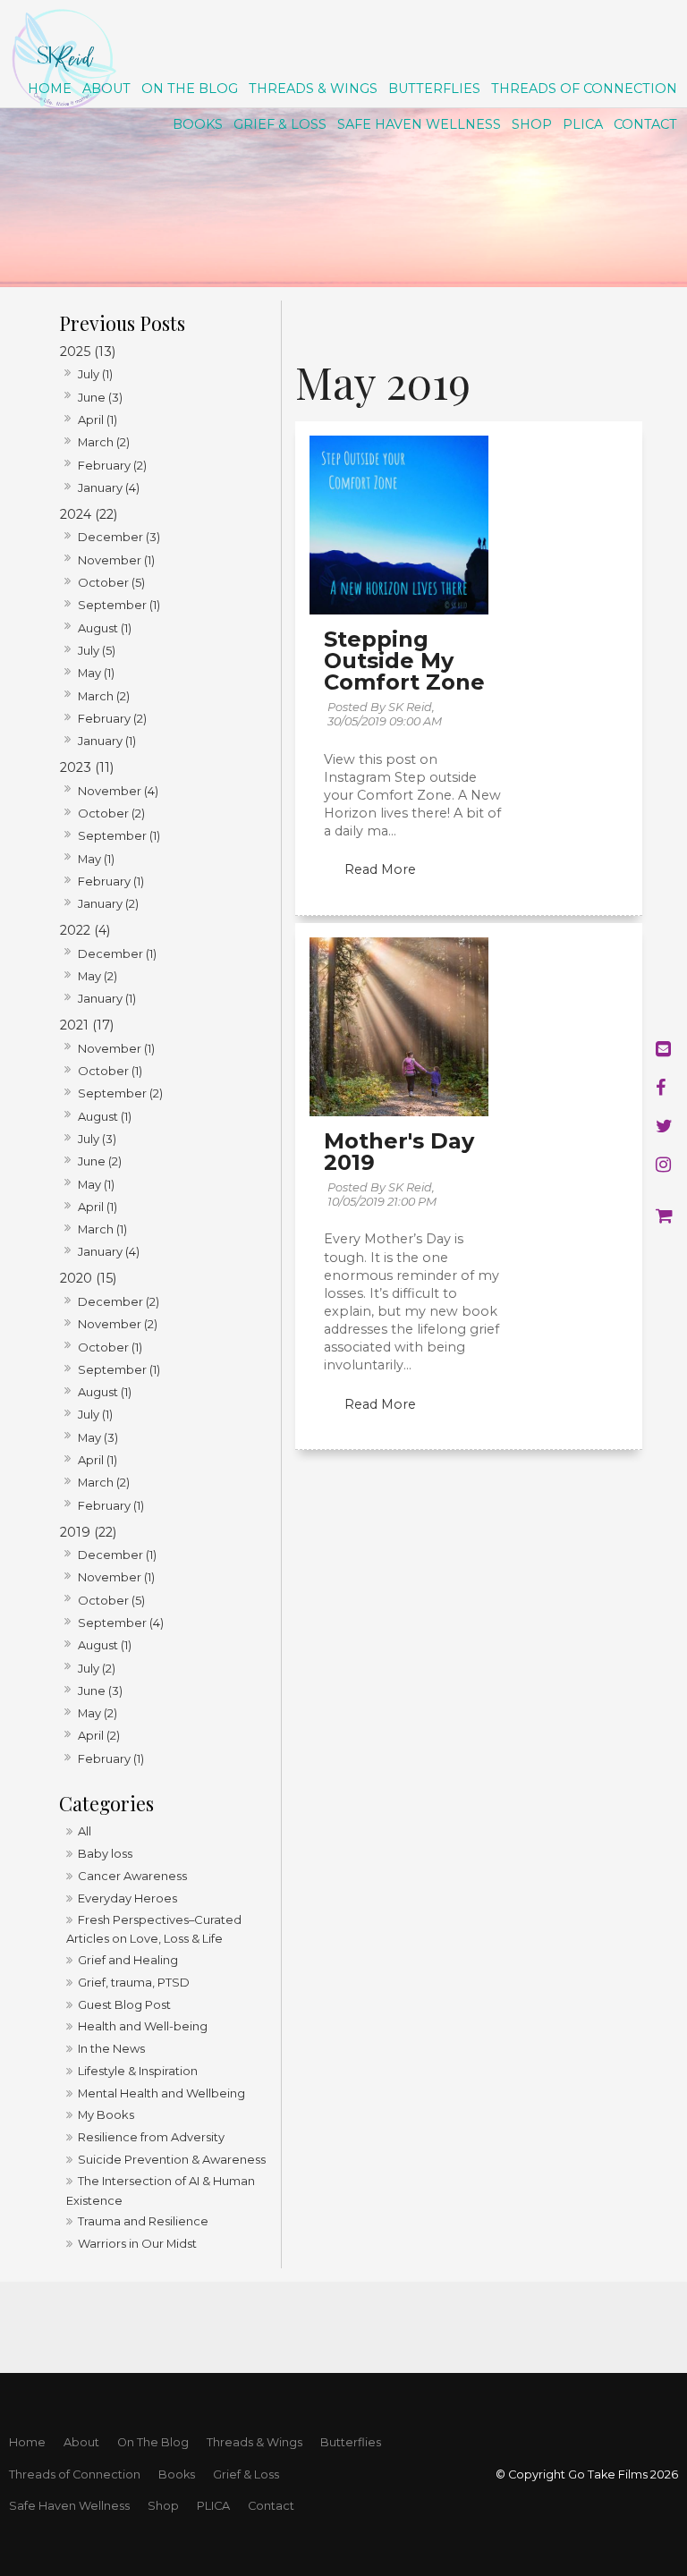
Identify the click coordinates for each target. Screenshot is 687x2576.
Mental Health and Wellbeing (161, 2093)
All (85, 1831)
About (106, 89)
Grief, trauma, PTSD (134, 1982)
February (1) (111, 881)
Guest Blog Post (124, 2004)
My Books (106, 2114)
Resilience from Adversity (151, 2137)
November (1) (116, 560)
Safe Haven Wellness (419, 124)
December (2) (119, 1301)
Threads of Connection (584, 89)
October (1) (110, 1071)
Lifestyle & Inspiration (138, 2071)
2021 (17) (87, 1025)
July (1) (95, 374)
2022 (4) (85, 930)
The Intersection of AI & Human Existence (161, 2190)
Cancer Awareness (132, 1876)
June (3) (100, 397)
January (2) (108, 903)
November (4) (118, 791)
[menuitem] (27, 2443)
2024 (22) (89, 514)
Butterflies (434, 89)
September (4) (121, 1623)
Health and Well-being (143, 2026)
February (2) (112, 465)
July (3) (97, 1139)
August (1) (105, 628)
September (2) (120, 1093)
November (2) (118, 1324)
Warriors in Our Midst (137, 2243)
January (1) (107, 741)
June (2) (100, 1161)
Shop (532, 124)
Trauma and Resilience (143, 2221)
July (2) (97, 1668)
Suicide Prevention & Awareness (172, 2159)
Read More (380, 869)
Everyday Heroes (127, 1898)
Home (50, 89)
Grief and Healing (128, 1960)
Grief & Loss (280, 124)
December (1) (117, 953)
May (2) (98, 976)
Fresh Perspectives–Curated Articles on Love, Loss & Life (154, 1929)
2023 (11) (87, 767)
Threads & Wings (313, 89)
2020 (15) (88, 1278)
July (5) (97, 650)
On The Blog (190, 89)
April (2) (99, 1735)
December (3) (119, 537)
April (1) (98, 419)
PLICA (583, 124)
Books (198, 124)
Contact (645, 124)
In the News (111, 2048)
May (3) (98, 1437)
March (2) (104, 442)
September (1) (119, 605)
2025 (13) (88, 352)
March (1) (102, 1229)
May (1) (96, 673)
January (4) (109, 487)
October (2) (111, 813)
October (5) (111, 582)
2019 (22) (88, 1532)
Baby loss (105, 1853)
